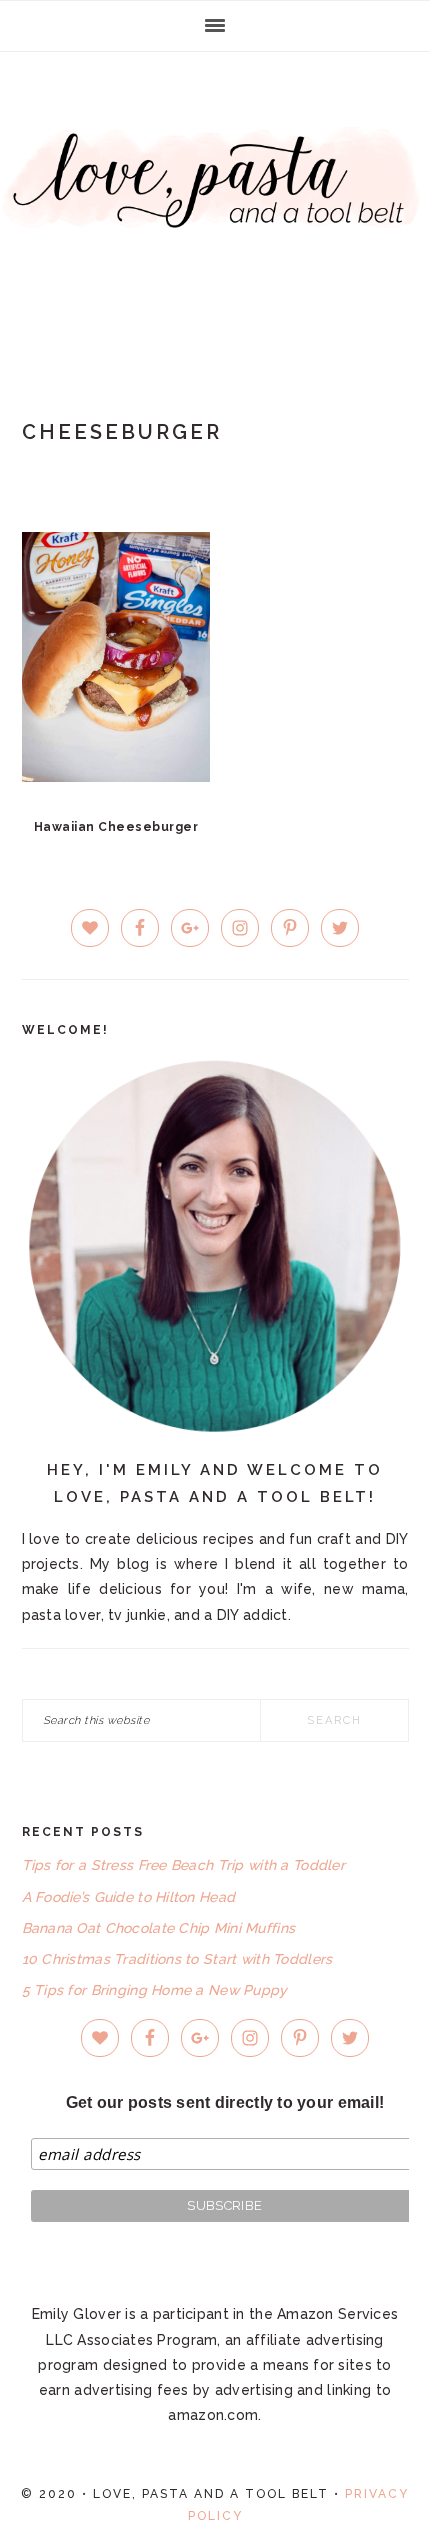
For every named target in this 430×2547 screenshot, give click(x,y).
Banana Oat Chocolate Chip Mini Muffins (159, 1928)
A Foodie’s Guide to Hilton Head (129, 1897)
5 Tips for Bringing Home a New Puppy (155, 1990)
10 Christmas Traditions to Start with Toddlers (177, 1959)
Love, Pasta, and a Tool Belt (215, 202)
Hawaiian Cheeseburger (116, 827)
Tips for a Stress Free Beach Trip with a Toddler (183, 1865)
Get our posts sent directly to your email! (225, 2102)
